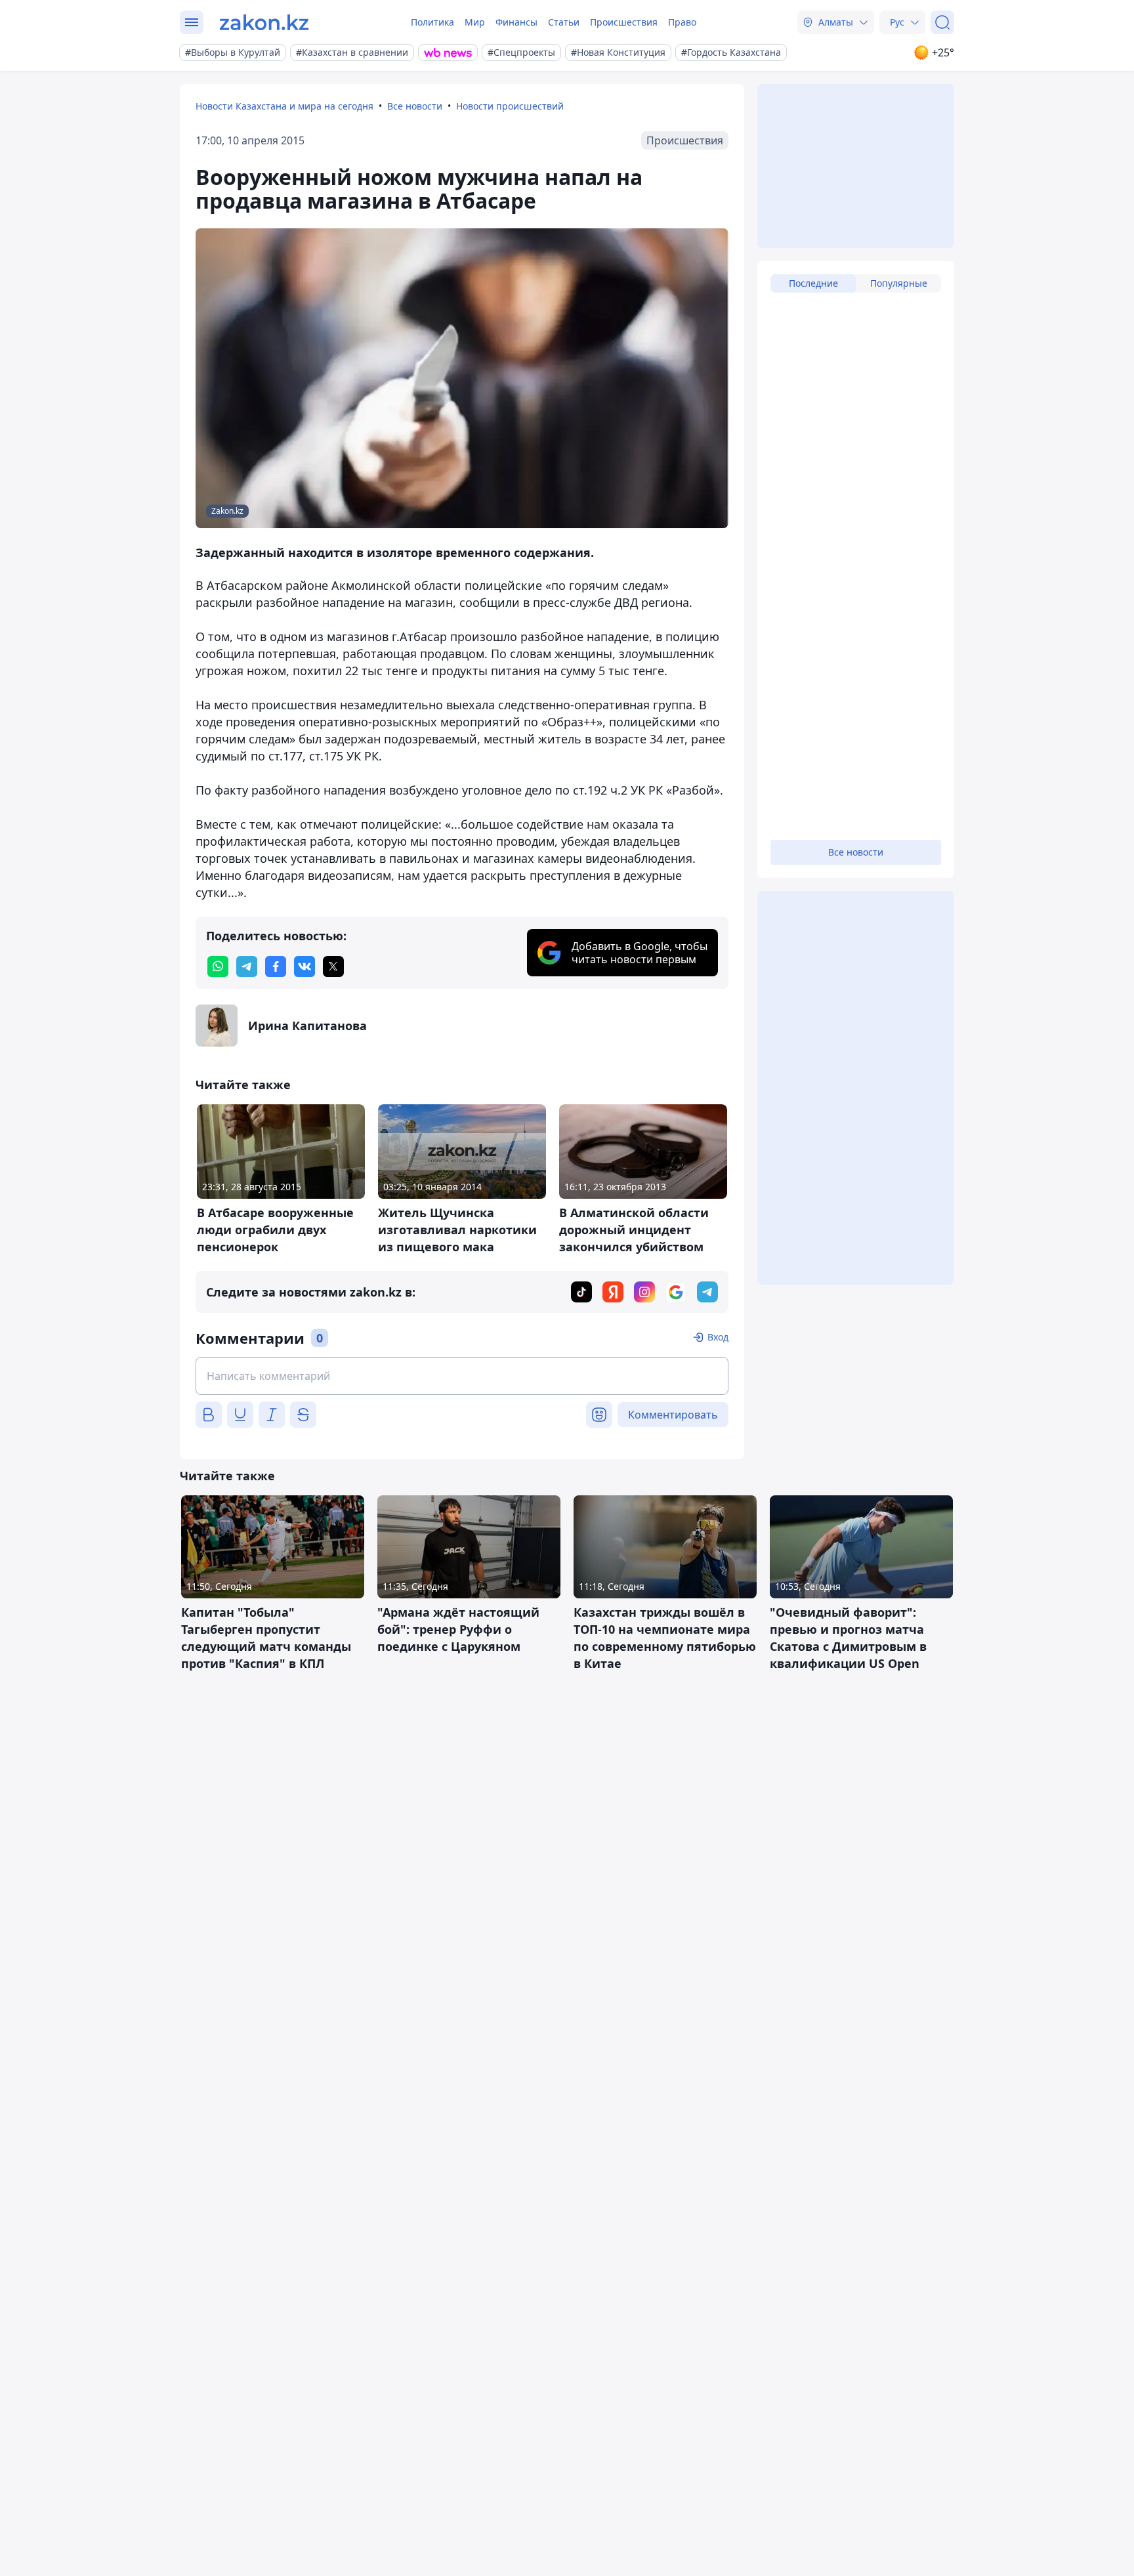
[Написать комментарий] (462, 1376)
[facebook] (276, 966)
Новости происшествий (510, 106)
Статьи (564, 22)
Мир (475, 22)
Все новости (415, 106)
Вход (718, 1337)
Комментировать (673, 1415)
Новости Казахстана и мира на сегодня (284, 106)
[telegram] (247, 966)
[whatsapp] (218, 966)
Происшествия (624, 22)
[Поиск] (942, 22)
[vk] (304, 966)
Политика (432, 22)
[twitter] (333, 966)
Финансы (516, 22)
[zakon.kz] (264, 22)
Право (682, 22)
